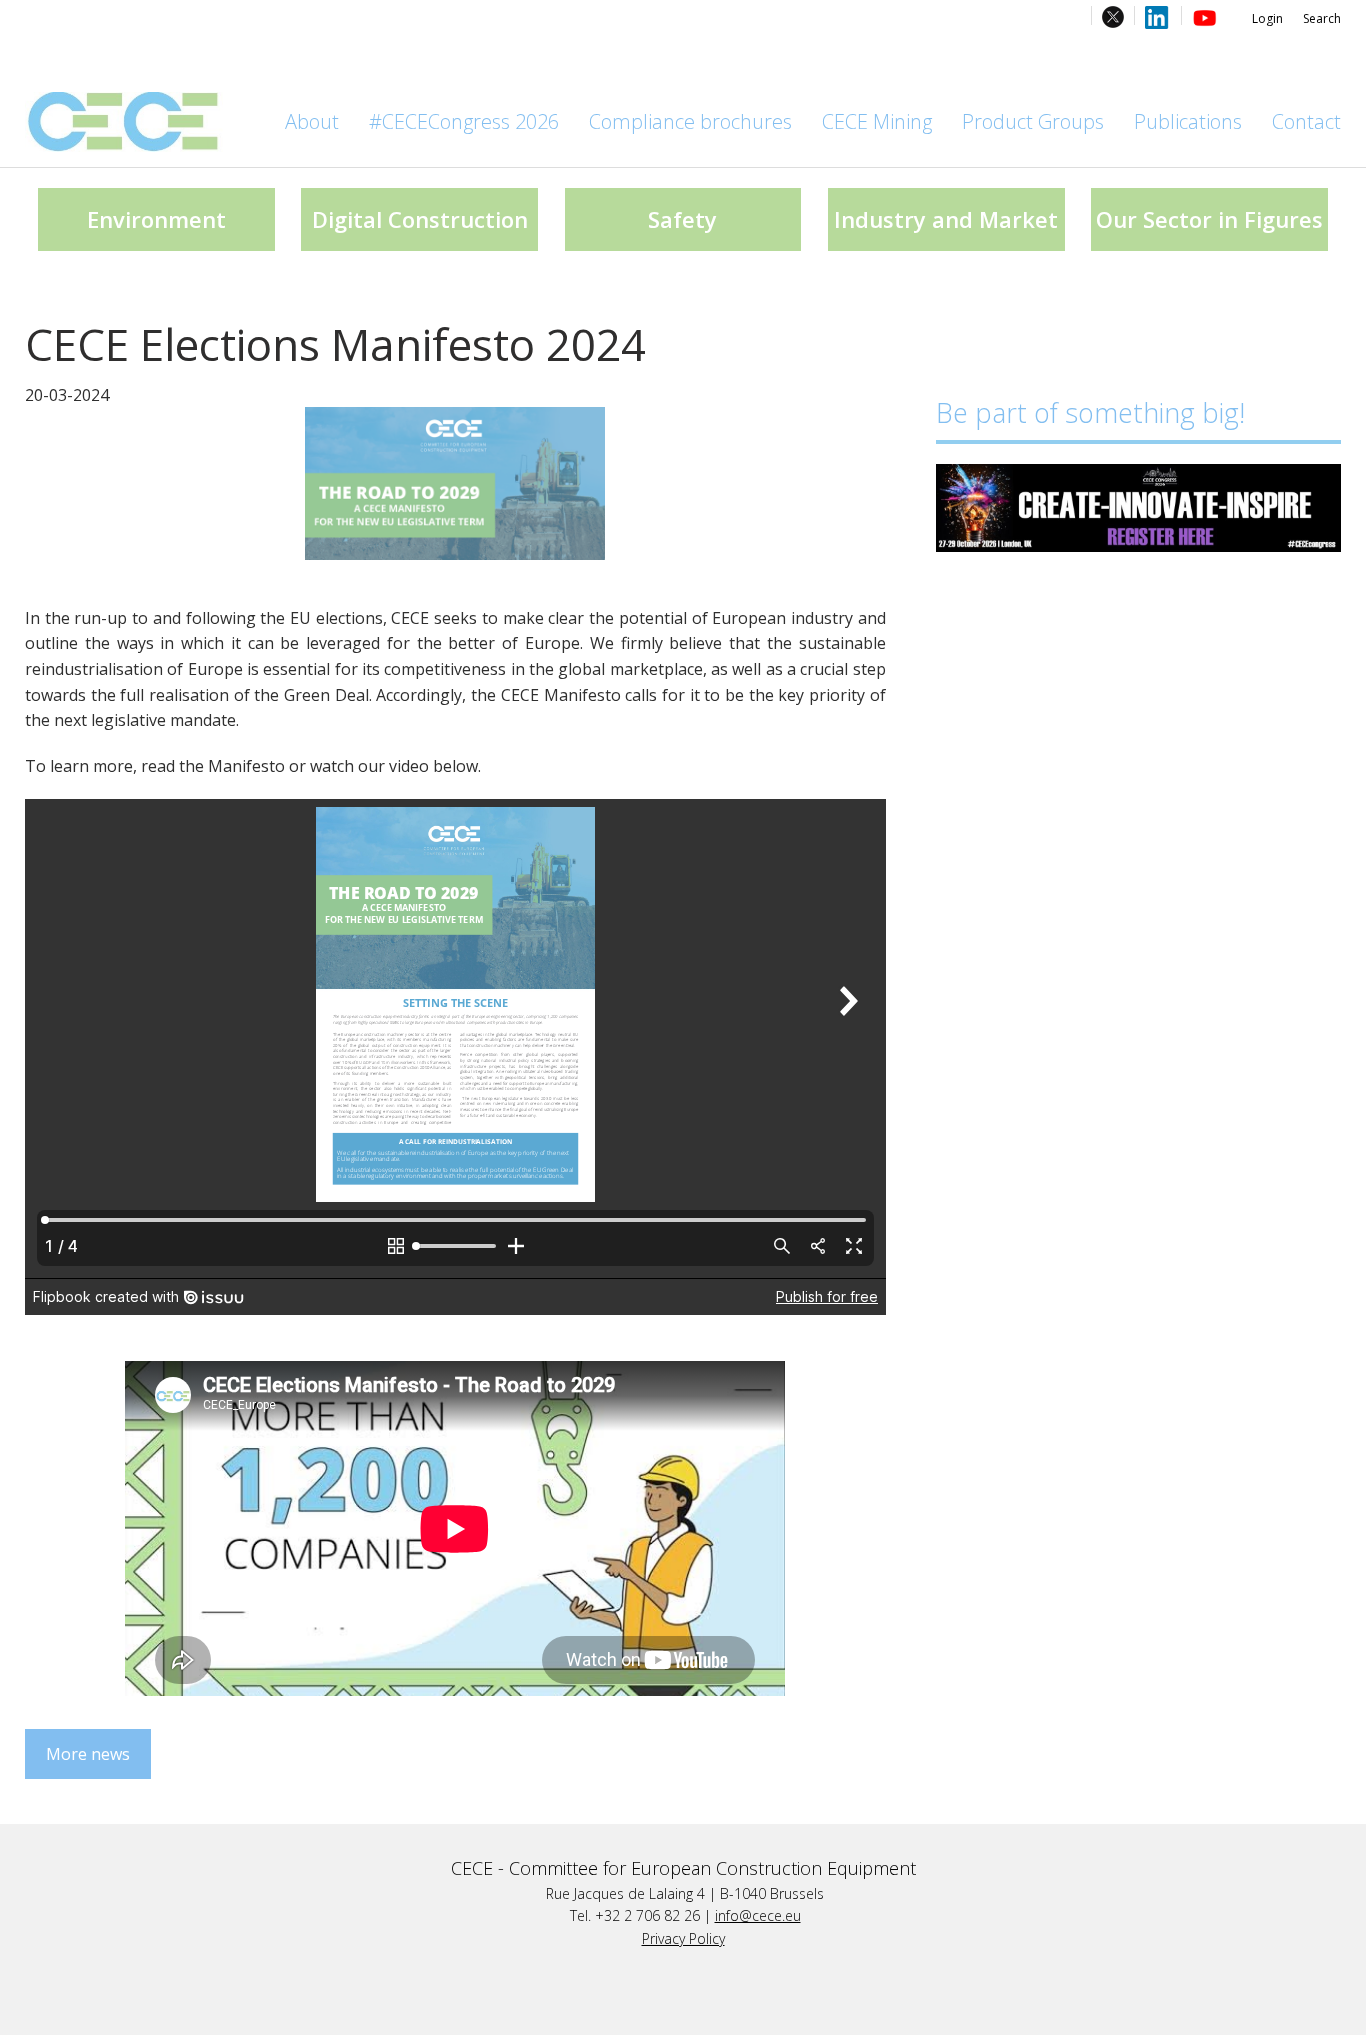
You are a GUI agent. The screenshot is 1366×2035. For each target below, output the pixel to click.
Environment (156, 219)
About (312, 121)
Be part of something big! (1090, 412)
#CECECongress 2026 (464, 121)
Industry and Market (946, 219)
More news (88, 1754)
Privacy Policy (683, 1938)
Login (1267, 18)
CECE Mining (877, 121)
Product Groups (1033, 121)
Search (1322, 18)
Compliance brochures (690, 121)
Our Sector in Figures (1209, 219)
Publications (1188, 121)
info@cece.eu (758, 1915)
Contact (1306, 121)
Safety (682, 219)
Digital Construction (420, 219)
